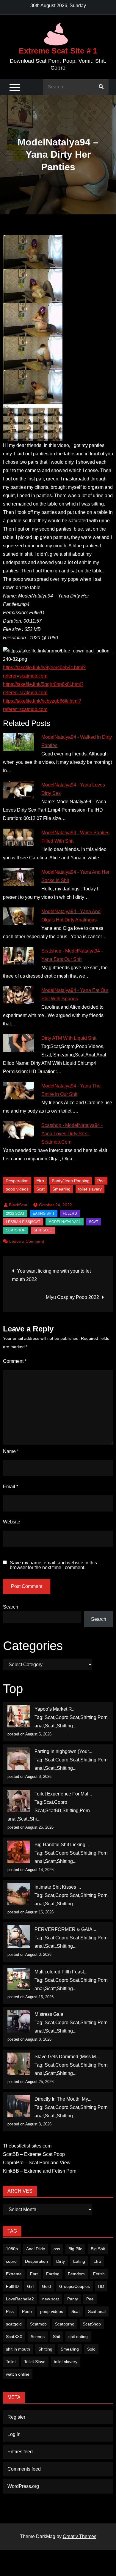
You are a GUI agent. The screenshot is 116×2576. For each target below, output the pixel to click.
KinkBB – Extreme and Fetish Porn (40, 2171)
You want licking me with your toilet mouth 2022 (51, 1275)
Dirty (61, 2261)
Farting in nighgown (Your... (63, 1751)
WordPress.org (23, 2486)
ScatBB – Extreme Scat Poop (34, 2154)
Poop (27, 2311)
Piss (10, 2311)
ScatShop (16, 1230)
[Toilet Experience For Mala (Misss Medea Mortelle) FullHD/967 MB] (19, 1801)
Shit (57, 2337)
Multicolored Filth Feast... (61, 1972)
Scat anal (97, 2311)
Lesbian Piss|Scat (23, 1222)
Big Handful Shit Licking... (62, 1845)
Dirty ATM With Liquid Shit (69, 1038)
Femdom (76, 2274)
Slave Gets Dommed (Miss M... (67, 2057)
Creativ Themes (80, 2536)
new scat (51, 2299)
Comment (15, 1361)
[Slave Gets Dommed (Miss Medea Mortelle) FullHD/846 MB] (19, 2064)
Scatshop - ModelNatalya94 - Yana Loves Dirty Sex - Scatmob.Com (72, 1134)
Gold (46, 2286)
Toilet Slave (35, 2362)
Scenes (38, 2337)
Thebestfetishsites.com (27, 2146)
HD (101, 2286)
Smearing (61, 1189)
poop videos (17, 1189)
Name (11, 1451)
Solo (91, 2349)
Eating (79, 2261)
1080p (12, 2249)
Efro (40, 1181)
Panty (73, 2299)
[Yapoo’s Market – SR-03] (19, 1716)
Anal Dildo (36, 2249)
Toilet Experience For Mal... (63, 1794)
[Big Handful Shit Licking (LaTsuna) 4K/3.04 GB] (19, 1852)
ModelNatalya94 (65, 1222)
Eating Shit (44, 1213)
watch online (18, 2374)
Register (16, 2417)
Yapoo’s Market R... (55, 1709)
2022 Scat (15, 1213)
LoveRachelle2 (20, 2299)
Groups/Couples (75, 2286)
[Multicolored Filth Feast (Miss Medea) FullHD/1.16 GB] (19, 1979)
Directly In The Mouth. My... (63, 2099)
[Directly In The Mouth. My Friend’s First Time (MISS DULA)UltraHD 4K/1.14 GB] (19, 2106)
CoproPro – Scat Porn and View (37, 2163)
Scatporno (65, 2324)
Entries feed (20, 2452)
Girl (30, 2286)
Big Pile (75, 2249)
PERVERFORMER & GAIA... (65, 1929)
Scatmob (38, 2324)
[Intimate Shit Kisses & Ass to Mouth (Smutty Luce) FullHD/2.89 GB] (19, 1894)
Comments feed (24, 2469)
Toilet (11, 2362)
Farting (53, 2274)
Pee (101, 1181)
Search (11, 1607)
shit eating (78, 2337)
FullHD (70, 1213)
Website (12, 1522)
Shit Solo (43, 1230)
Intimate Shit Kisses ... (58, 1887)
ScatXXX (14, 2337)
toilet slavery (90, 1189)
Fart (34, 2274)
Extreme (14, 2274)
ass (57, 2249)
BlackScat (18, 1205)
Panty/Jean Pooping (71, 1181)
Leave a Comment (27, 1241)
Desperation (17, 1181)
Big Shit (98, 2249)
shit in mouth (18, 2349)
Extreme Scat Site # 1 (58, 51)
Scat (40, 1189)
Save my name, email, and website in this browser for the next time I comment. (53, 1565)
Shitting (45, 2349)
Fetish (99, 2274)
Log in (14, 2434)
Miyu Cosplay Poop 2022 (72, 1297)
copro (11, 2261)
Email (11, 1487)
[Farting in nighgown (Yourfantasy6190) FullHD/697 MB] (19, 1759)
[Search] (101, 87)
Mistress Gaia (49, 2014)
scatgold (14, 2324)
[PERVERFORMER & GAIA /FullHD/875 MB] (19, 1937)
